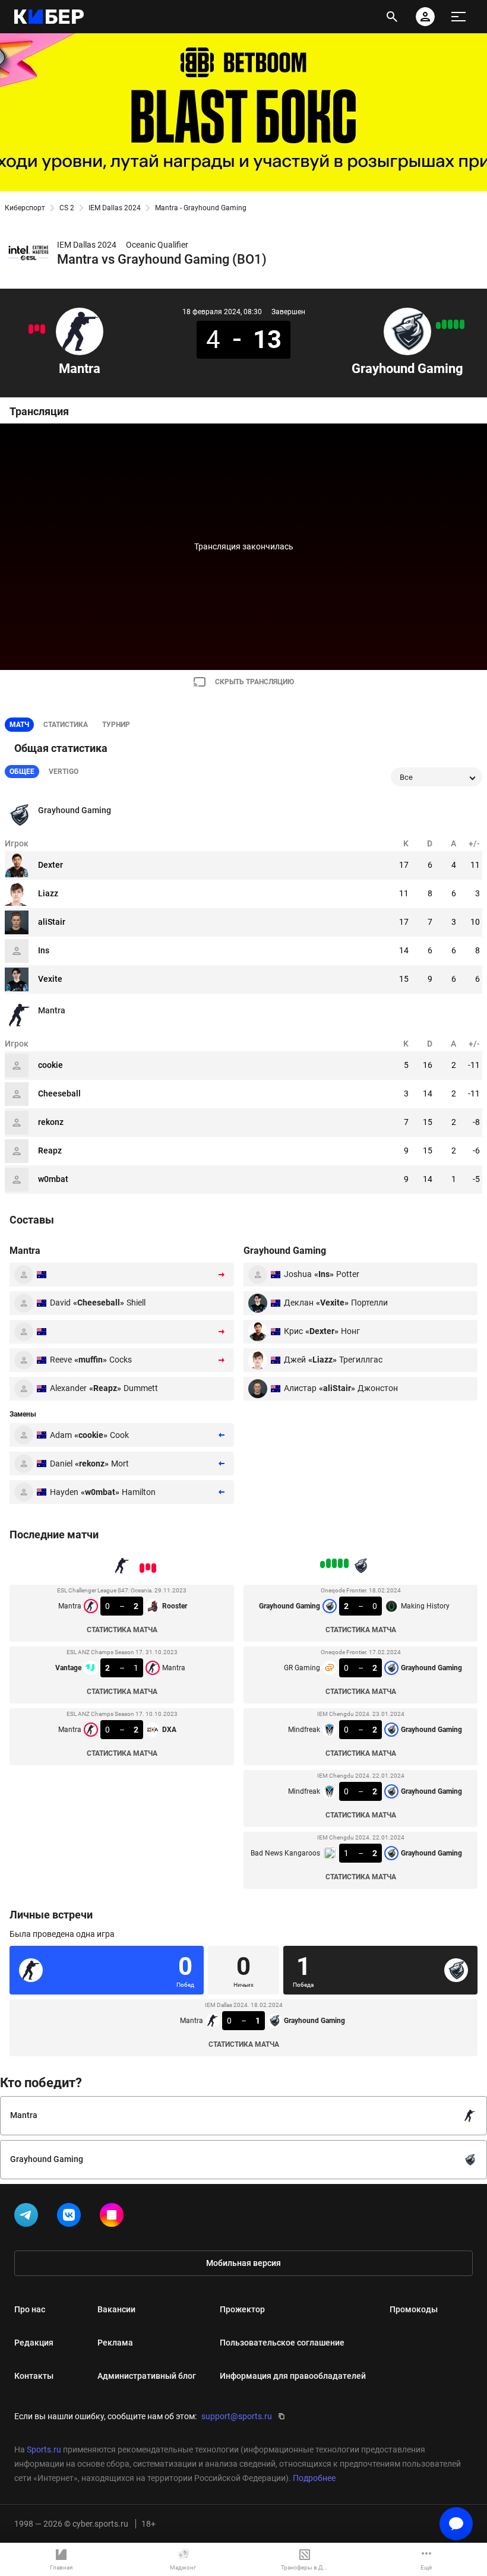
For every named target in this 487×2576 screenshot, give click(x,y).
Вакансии (116, 2309)
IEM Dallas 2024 (115, 208)
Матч (19, 725)
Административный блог (147, 2376)
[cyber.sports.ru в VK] (71, 2217)
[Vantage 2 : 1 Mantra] (37, 328)
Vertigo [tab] (64, 772)
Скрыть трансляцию (254, 682)
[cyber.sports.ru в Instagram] (114, 2217)
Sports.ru (44, 2449)
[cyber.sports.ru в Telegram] (29, 2217)
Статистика (66, 725)
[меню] (458, 17)
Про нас (30, 2309)
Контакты (34, 2376)
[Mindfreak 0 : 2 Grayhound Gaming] (444, 324)
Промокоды (414, 2309)
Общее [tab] (22, 772)
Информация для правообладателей (293, 2376)
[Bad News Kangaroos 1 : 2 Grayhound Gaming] (438, 325)
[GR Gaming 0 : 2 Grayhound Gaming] (456, 324)
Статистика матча (122, 1630)
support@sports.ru (237, 2416)
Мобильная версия (243, 2263)
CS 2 (67, 208)
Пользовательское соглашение (282, 2343)
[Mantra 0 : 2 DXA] (31, 329)
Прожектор (242, 2309)
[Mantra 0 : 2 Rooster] (43, 329)
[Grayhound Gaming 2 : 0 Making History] (462, 324)
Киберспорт (25, 208)
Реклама (115, 2343)
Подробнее (314, 2478)
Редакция (34, 2343)
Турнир (116, 725)
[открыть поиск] (392, 17)
